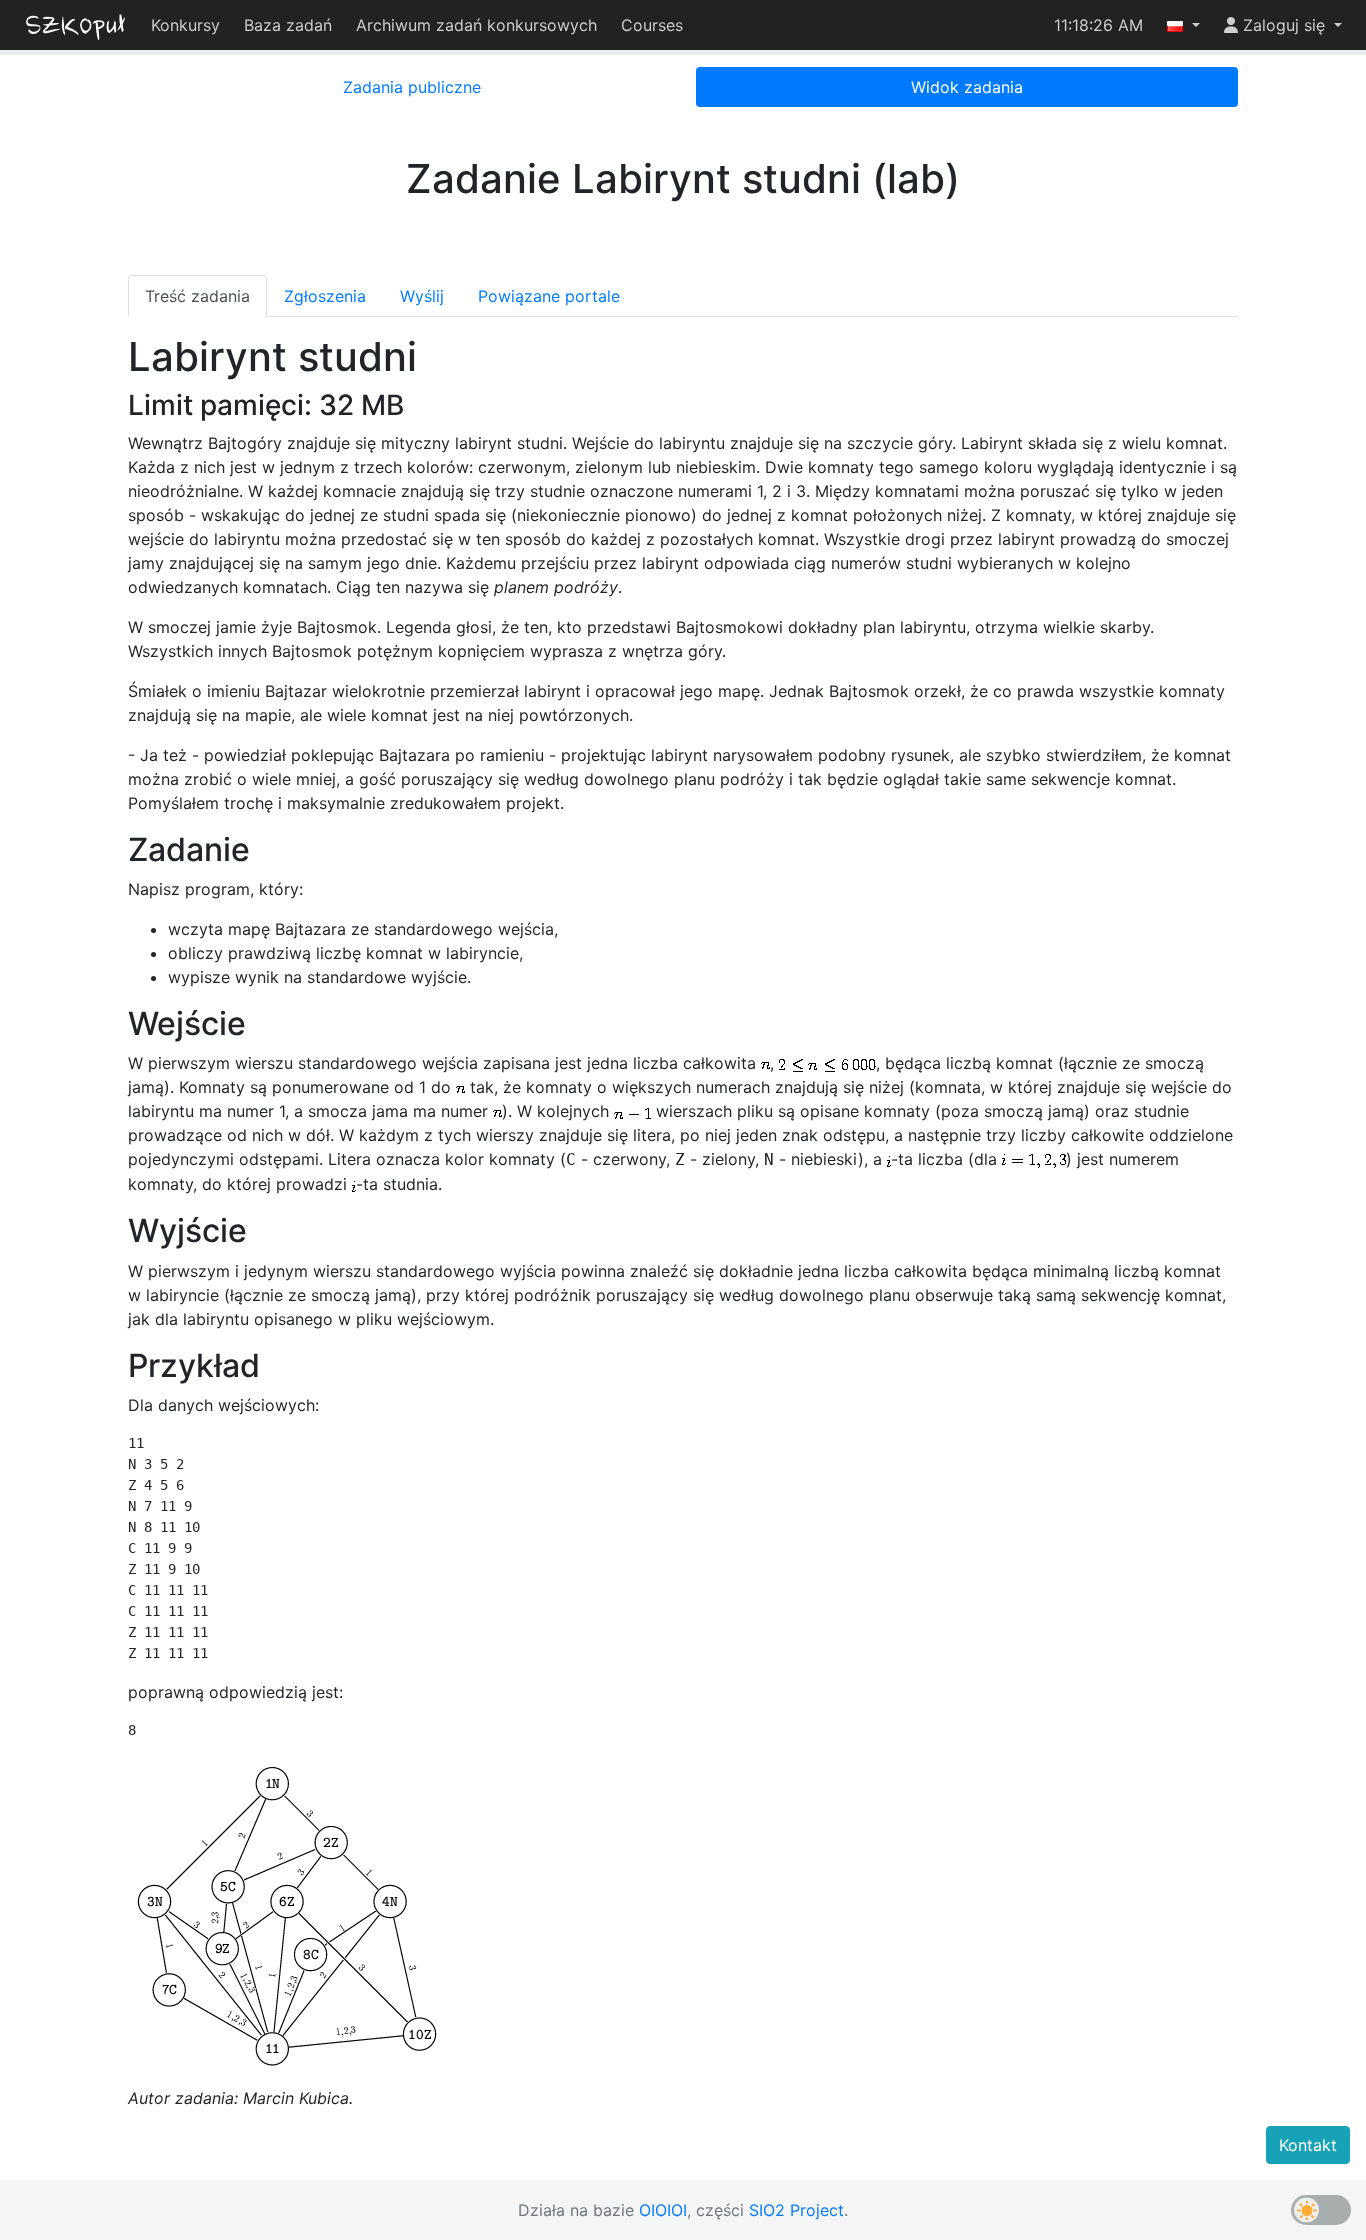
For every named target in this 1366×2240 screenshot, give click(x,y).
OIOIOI (663, 2210)
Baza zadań (288, 25)
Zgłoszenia (325, 296)
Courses (652, 25)
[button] (1183, 25)
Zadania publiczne (412, 87)
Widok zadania (967, 87)
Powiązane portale (549, 296)
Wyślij (422, 296)
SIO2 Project (796, 2210)
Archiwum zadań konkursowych (476, 25)
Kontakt (1308, 2145)
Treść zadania (197, 296)
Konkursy (185, 25)
